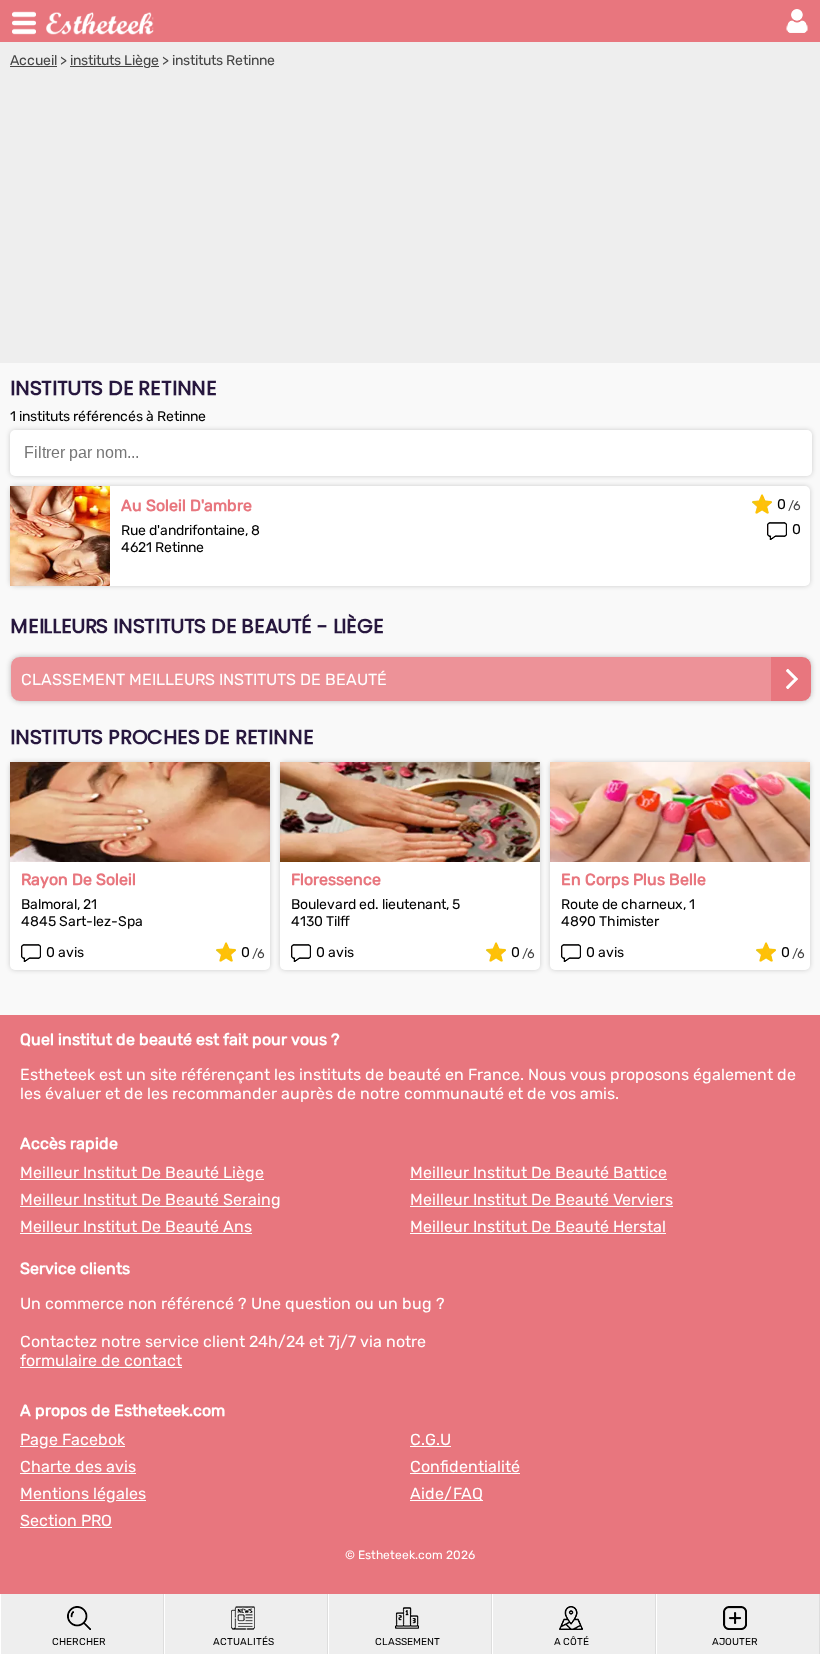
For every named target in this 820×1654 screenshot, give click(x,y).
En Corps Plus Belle (633, 879)
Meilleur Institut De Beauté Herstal (538, 1226)
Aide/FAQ (446, 1493)
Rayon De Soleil (78, 879)
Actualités (243, 1642)
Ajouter (735, 1642)
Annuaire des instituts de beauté (101, 21)
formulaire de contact (101, 1360)
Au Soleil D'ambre (186, 505)
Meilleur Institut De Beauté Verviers (541, 1199)
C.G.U (430, 1439)
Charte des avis (78, 1466)
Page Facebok (72, 1439)
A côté (571, 1642)
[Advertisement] (410, 219)
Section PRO (66, 1520)
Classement (407, 1642)
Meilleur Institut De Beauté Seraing (150, 1199)
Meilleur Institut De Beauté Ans (136, 1226)
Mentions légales (83, 1493)
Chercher (79, 1642)
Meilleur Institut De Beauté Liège (142, 1172)
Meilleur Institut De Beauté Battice (538, 1172)
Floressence (336, 879)
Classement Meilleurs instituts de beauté (204, 679)
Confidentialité (465, 1466)
